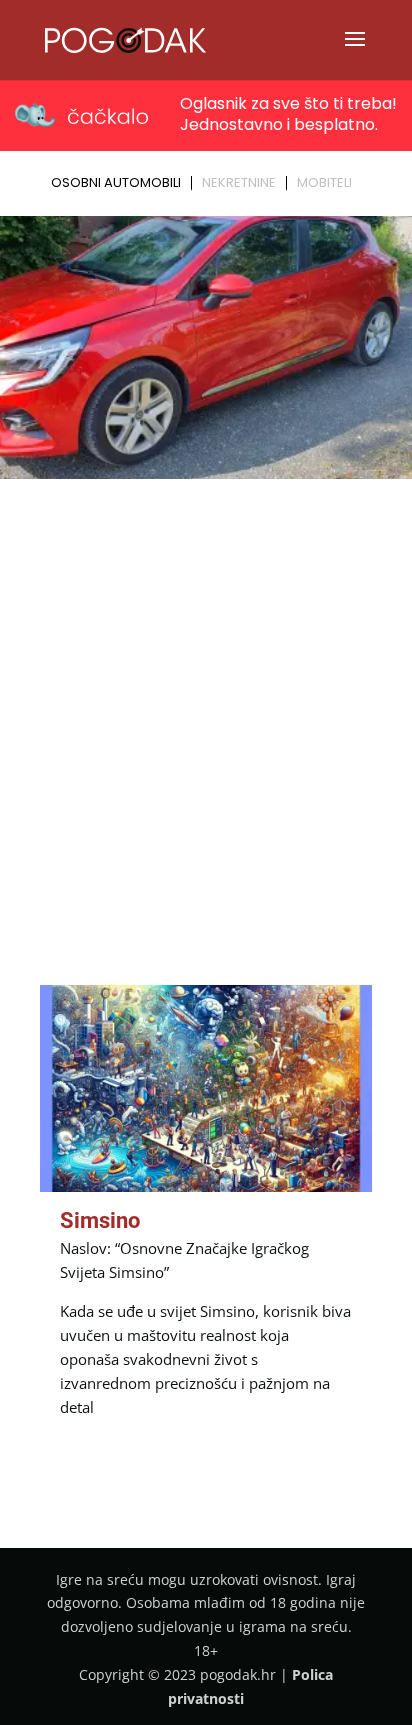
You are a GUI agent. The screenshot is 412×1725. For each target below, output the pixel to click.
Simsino (100, 1220)
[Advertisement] (206, 702)
